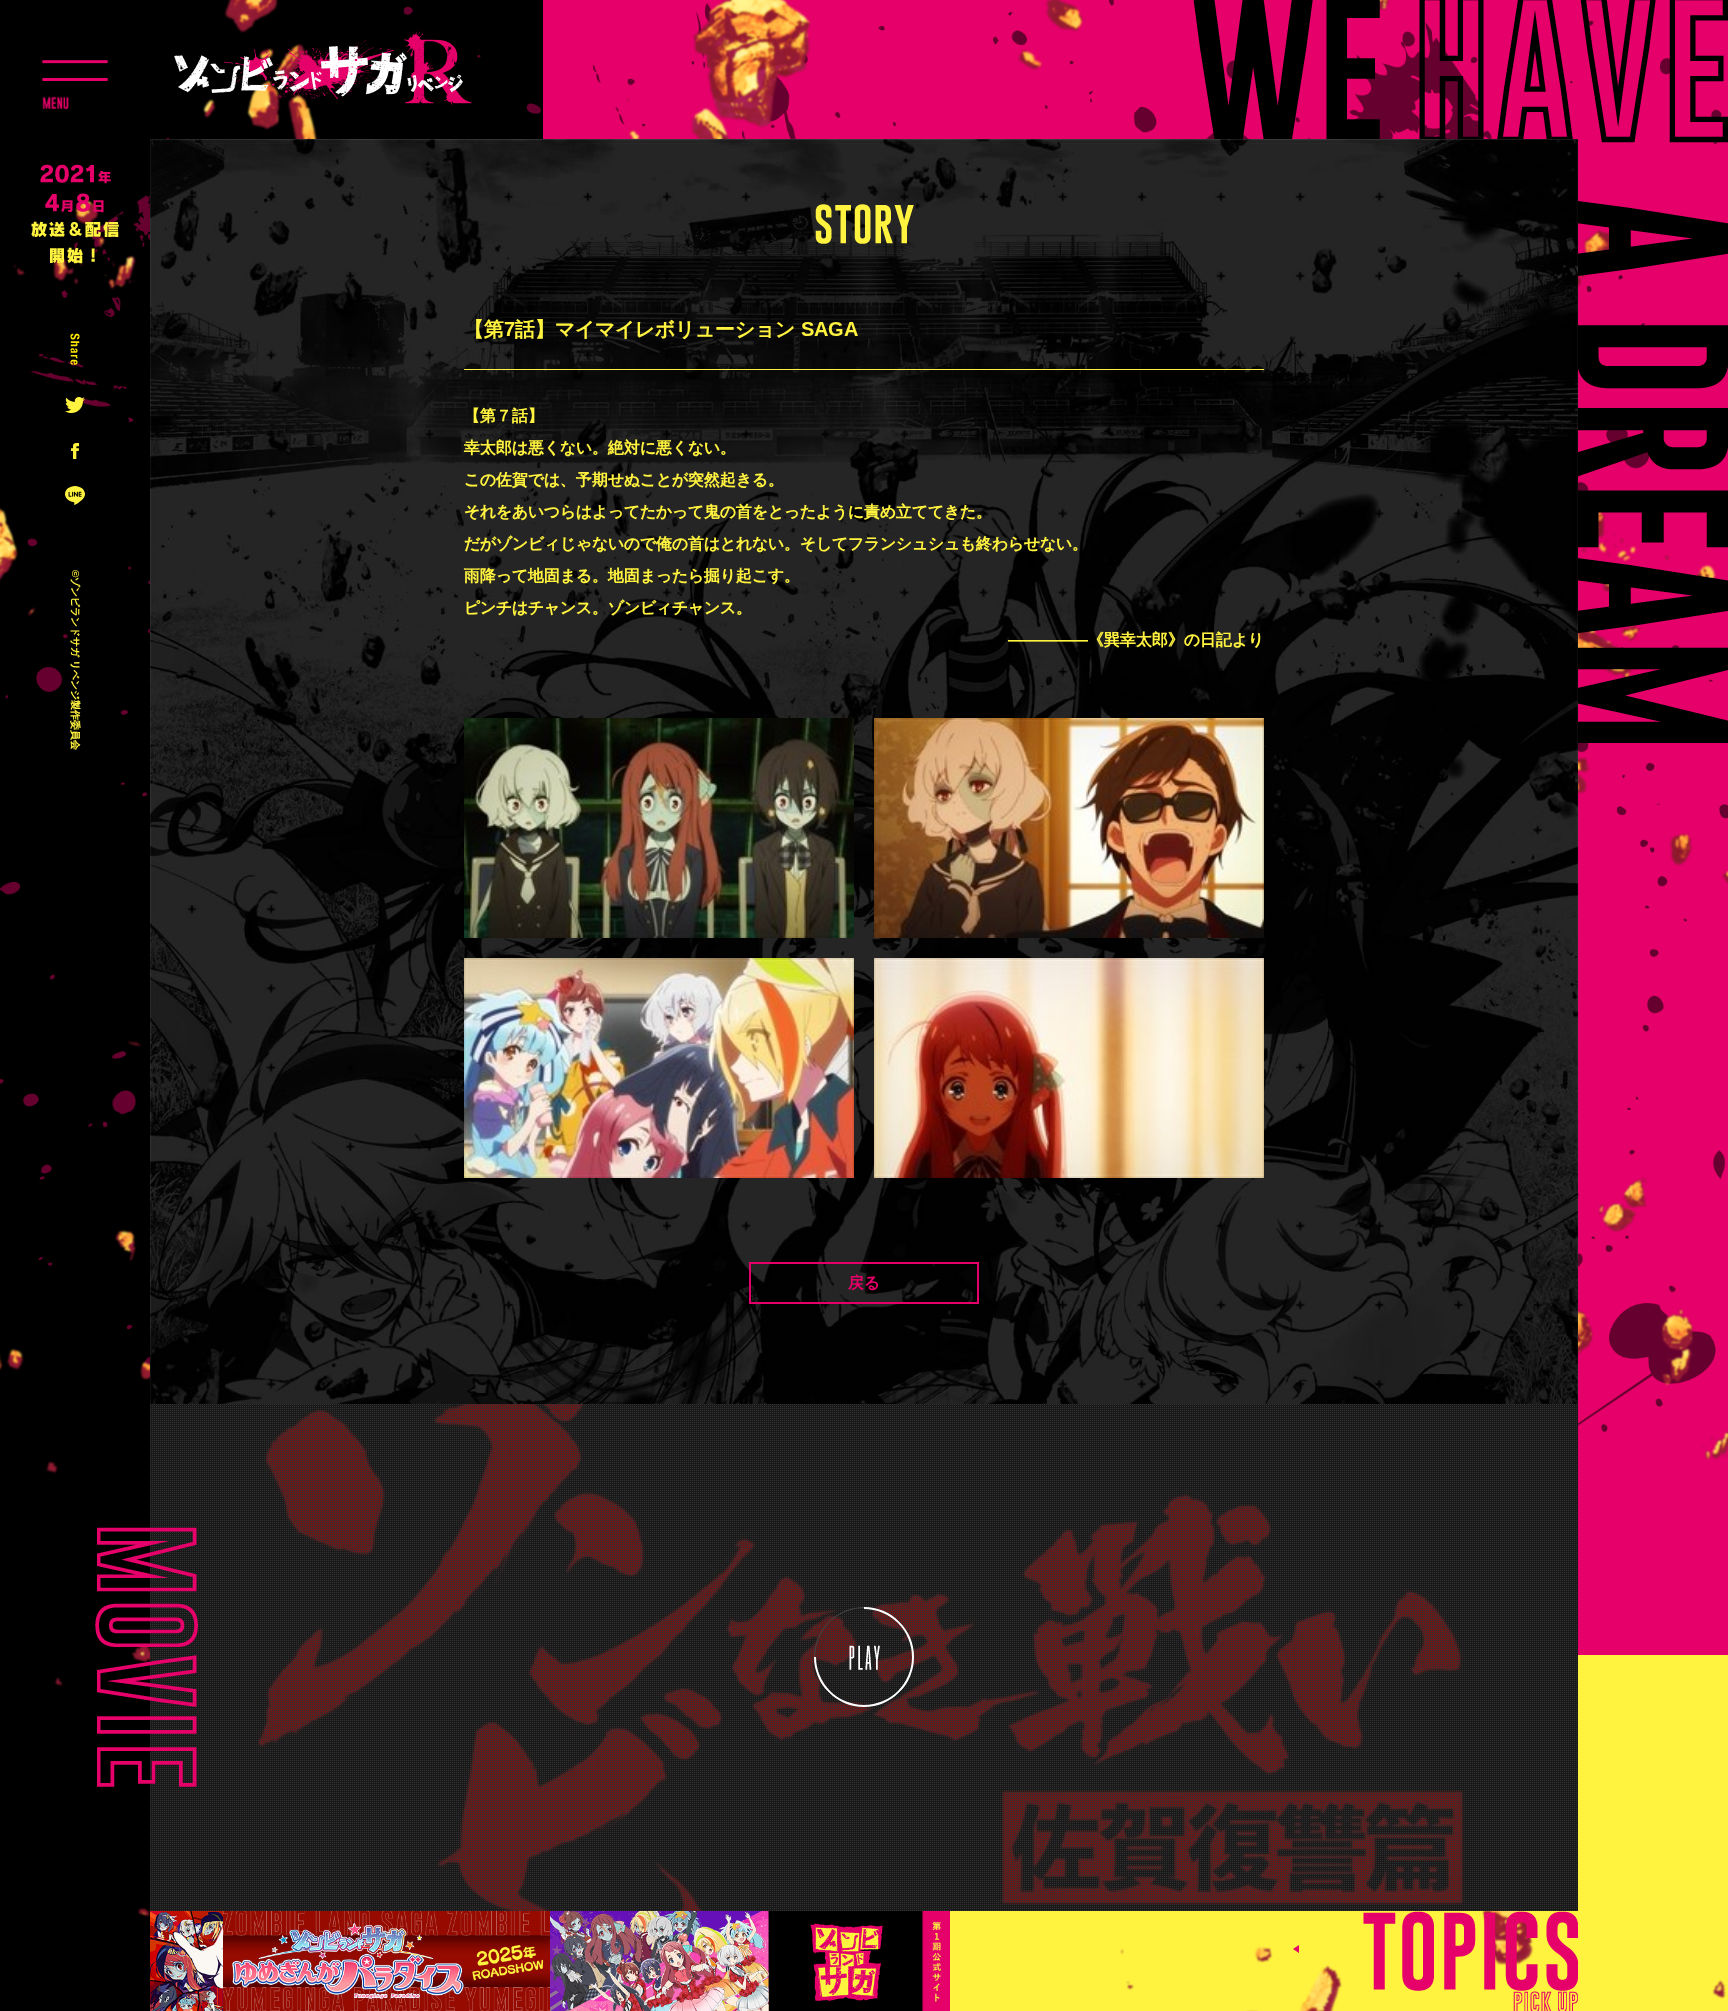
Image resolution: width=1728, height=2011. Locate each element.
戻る (864, 1282)
